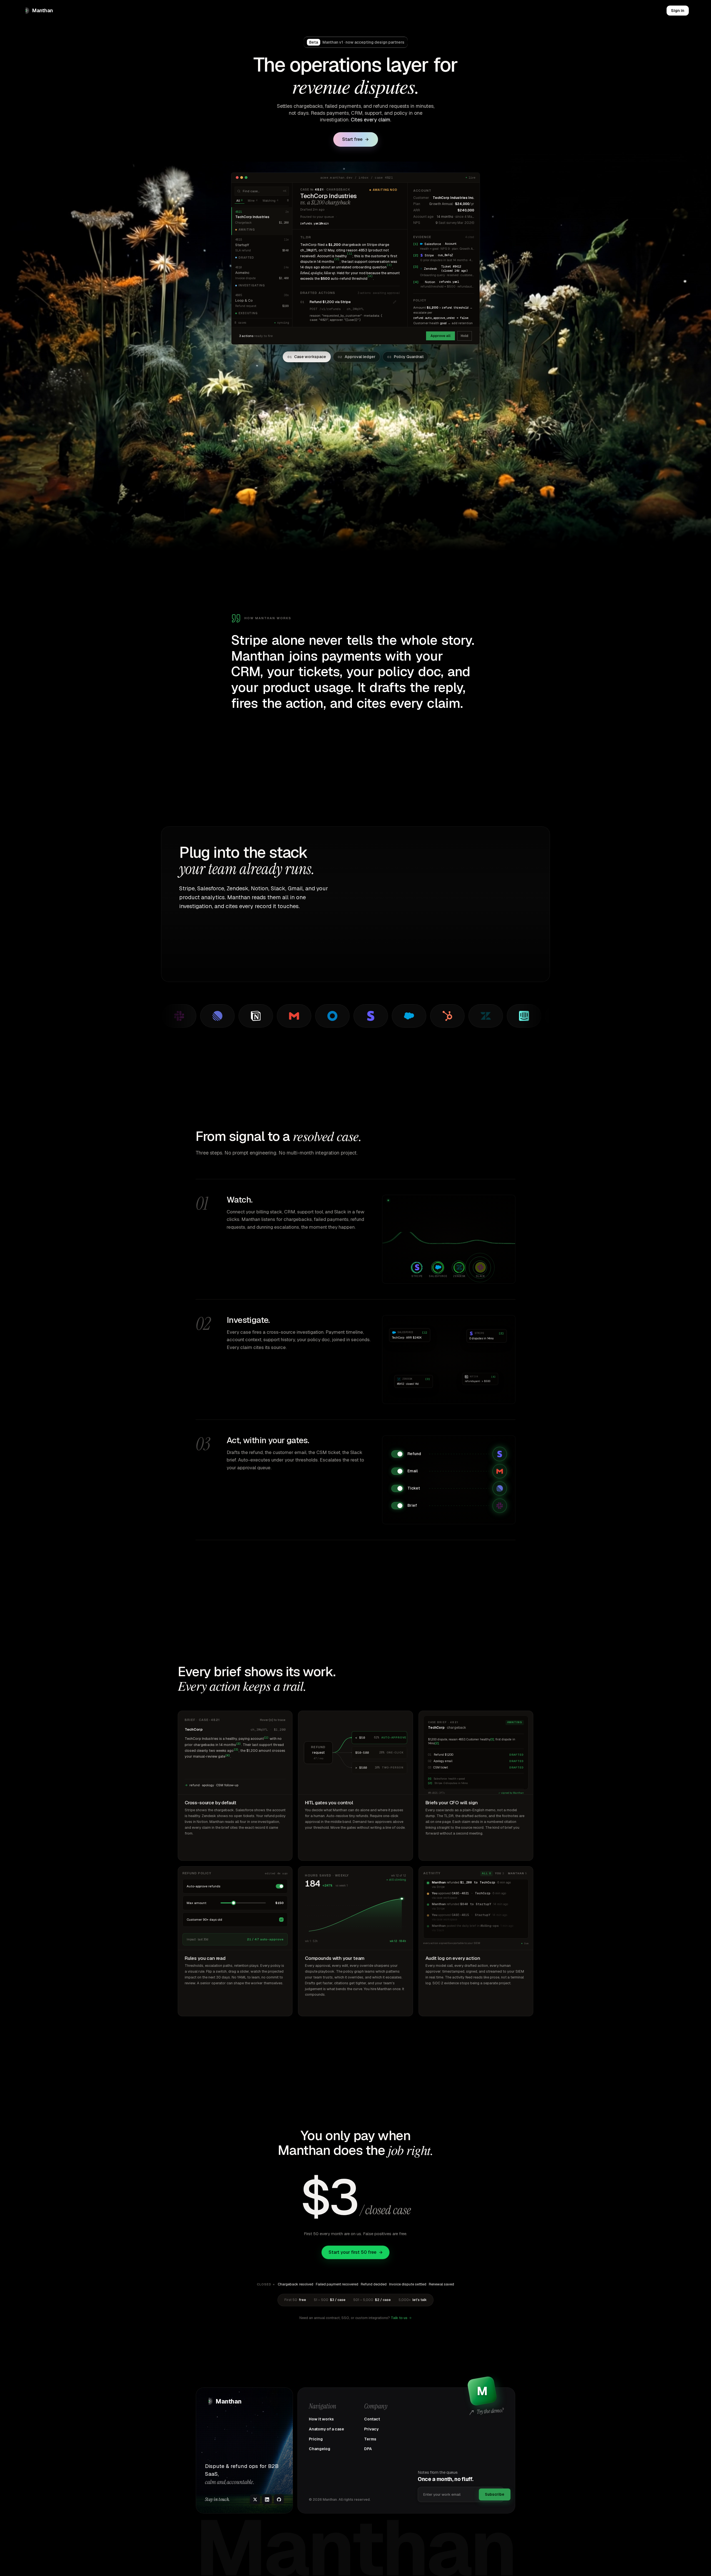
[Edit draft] (395, 302)
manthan (517, 1873)
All (240, 200)
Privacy (371, 2429)
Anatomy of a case (326, 2429)
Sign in (678, 11)
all (486, 1873)
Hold (465, 336)
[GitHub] (279, 2499)
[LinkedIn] (267, 2499)
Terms (370, 2439)
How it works (321, 2419)
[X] (255, 2499)
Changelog (320, 2449)
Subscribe (495, 2494)
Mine (253, 200)
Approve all (440, 336)
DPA (368, 2449)
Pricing (316, 2439)
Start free (352, 139)
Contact (372, 2419)
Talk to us (399, 2318)
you (500, 1873)
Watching (270, 200)
